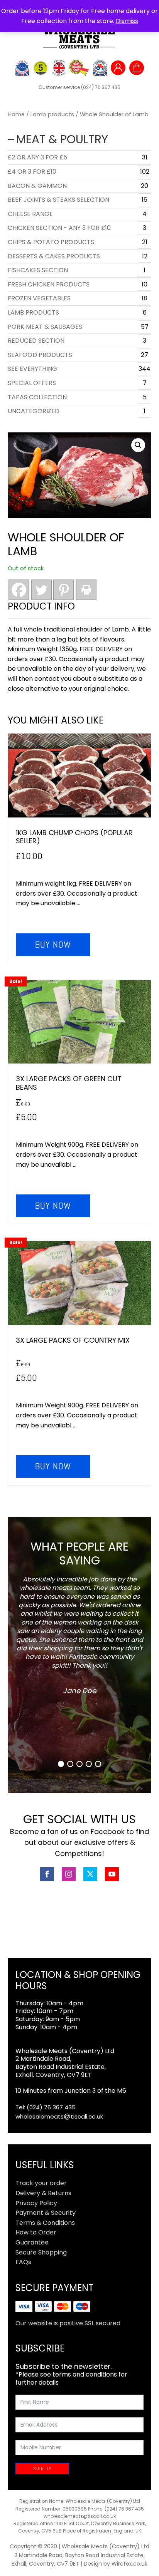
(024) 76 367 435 (101, 87)
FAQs (23, 2262)
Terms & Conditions (45, 2223)
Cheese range (30, 214)
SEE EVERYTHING (32, 369)
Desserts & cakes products (54, 256)
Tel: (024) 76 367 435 (46, 2107)
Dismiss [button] (127, 21)
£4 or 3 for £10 (32, 172)
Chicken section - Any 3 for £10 (59, 228)
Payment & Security (46, 2213)
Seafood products (40, 355)
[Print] (86, 590)
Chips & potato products (51, 242)
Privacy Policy (36, 2203)
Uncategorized (34, 411)
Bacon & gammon (37, 186)
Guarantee (32, 2242)
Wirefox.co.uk (129, 2564)
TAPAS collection (37, 397)
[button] (138, 445)
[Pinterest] (64, 590)
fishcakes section (38, 270)
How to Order (36, 2232)
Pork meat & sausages (45, 327)
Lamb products (52, 114)
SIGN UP (42, 2469)
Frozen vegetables (39, 298)
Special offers (32, 383)
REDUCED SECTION (36, 341)
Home (16, 114)
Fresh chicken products (49, 284)
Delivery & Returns (43, 2193)
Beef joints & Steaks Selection (58, 200)
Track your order (41, 2183)
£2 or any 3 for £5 (37, 157)
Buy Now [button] (53, 944)
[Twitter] (41, 590)
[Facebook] (19, 590)
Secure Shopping (41, 2252)
